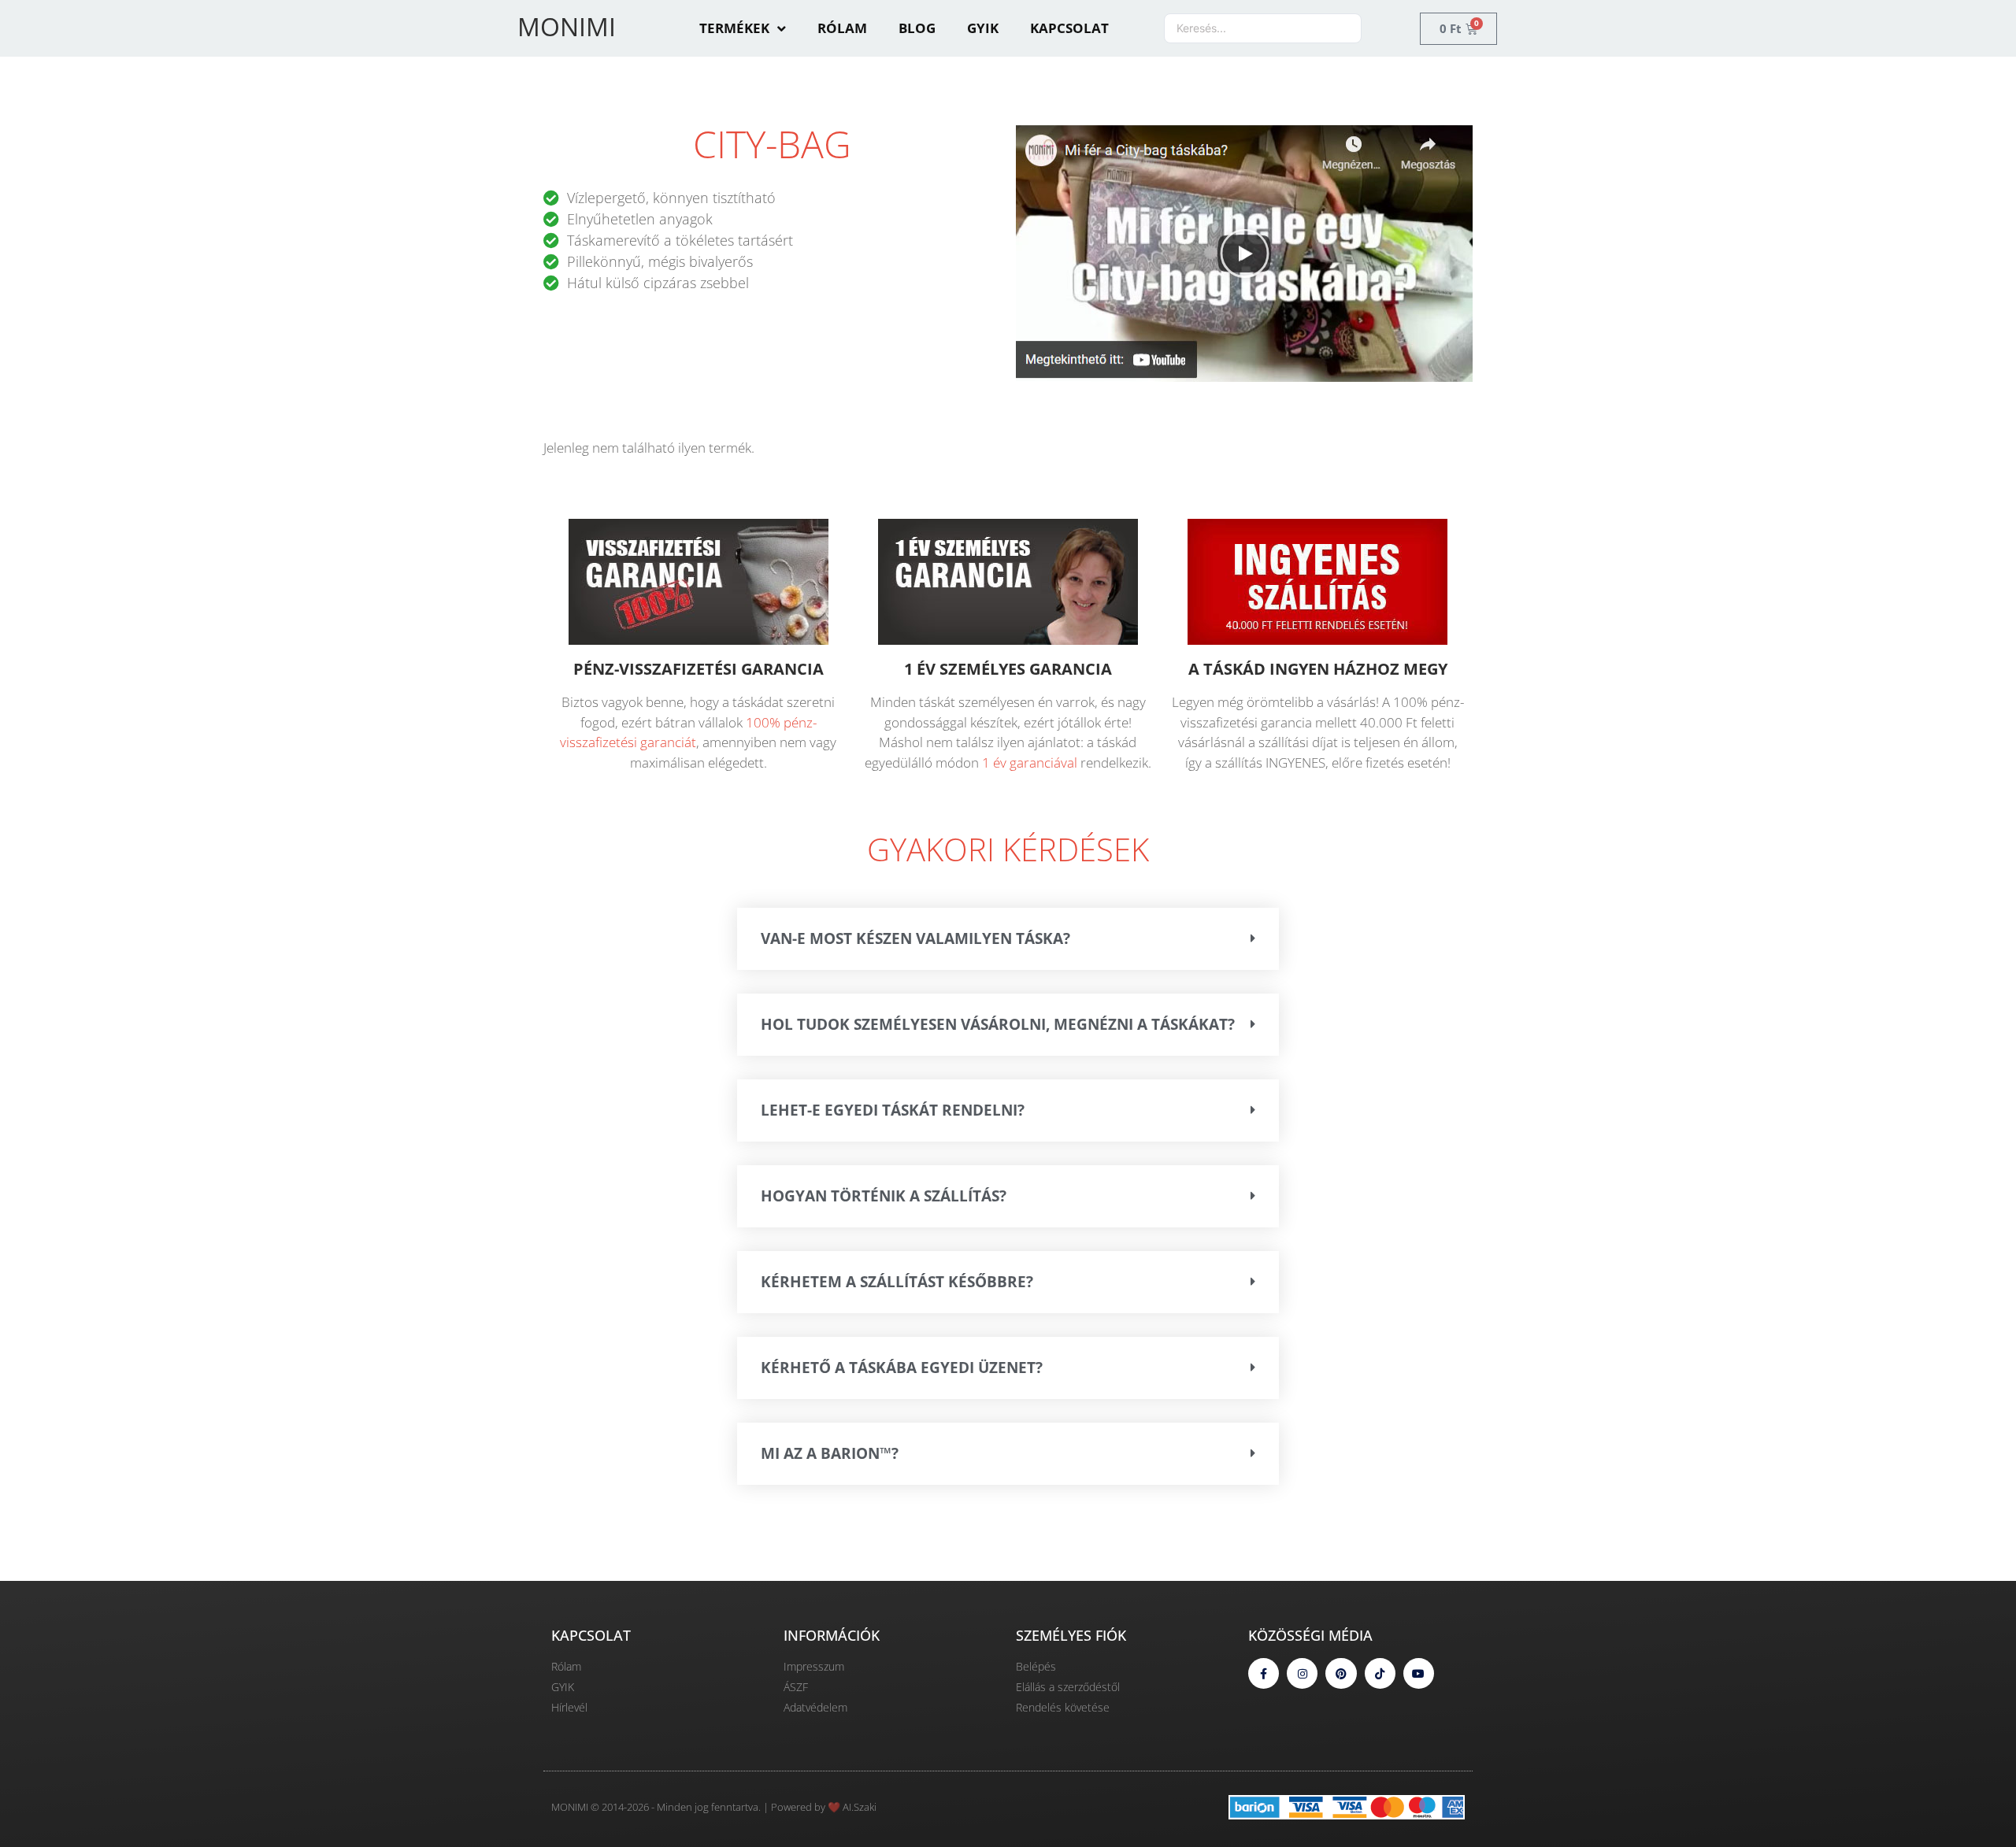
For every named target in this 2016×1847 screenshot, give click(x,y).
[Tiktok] (1380, 1673)
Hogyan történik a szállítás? (884, 1196)
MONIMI (567, 26)
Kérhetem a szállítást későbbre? (897, 1282)
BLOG (917, 28)
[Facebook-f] (1264, 1673)
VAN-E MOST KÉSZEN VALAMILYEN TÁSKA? (915, 938)
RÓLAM (842, 28)
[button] (1245, 253)
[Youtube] (1419, 1673)
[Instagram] (1302, 1673)
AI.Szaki (860, 1807)
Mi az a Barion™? (830, 1453)
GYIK (983, 28)
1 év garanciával (1030, 762)
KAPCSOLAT (1069, 28)
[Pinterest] (1341, 1673)
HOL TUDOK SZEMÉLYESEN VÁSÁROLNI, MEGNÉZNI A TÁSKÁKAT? (998, 1024)
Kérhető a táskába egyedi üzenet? (902, 1368)
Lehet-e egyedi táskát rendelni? (893, 1110)
